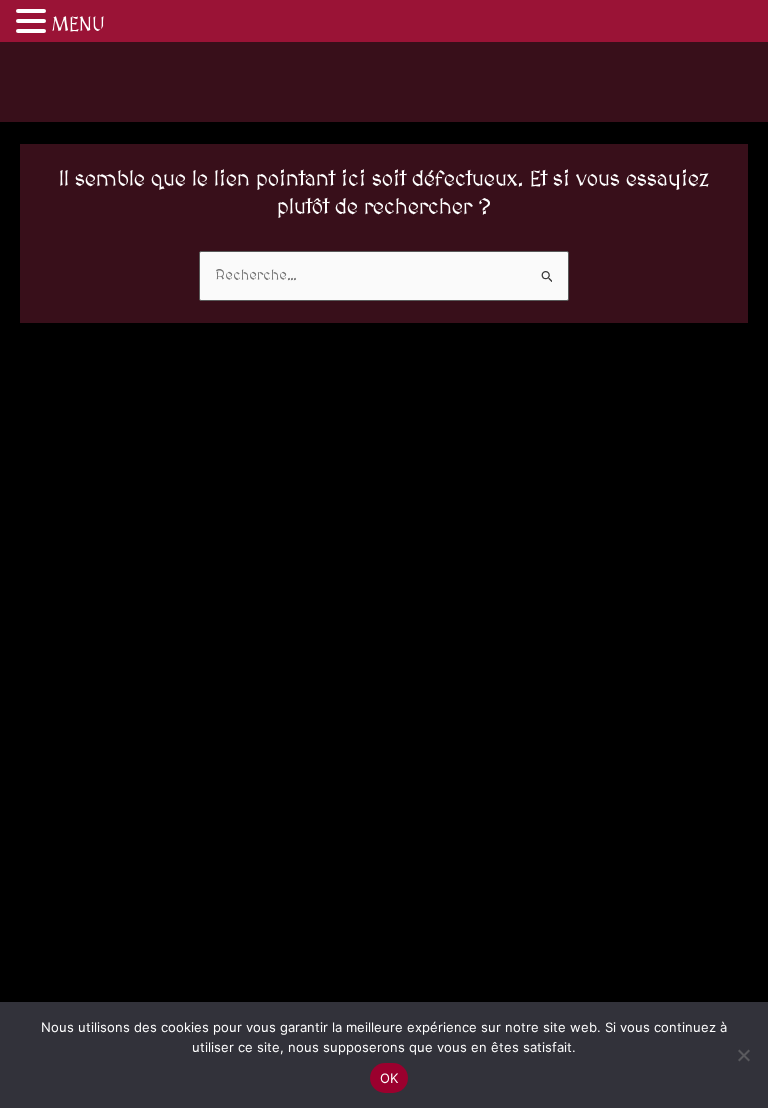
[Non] (743, 1055)
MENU (78, 25)
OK (389, 1078)
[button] (34, 23)
